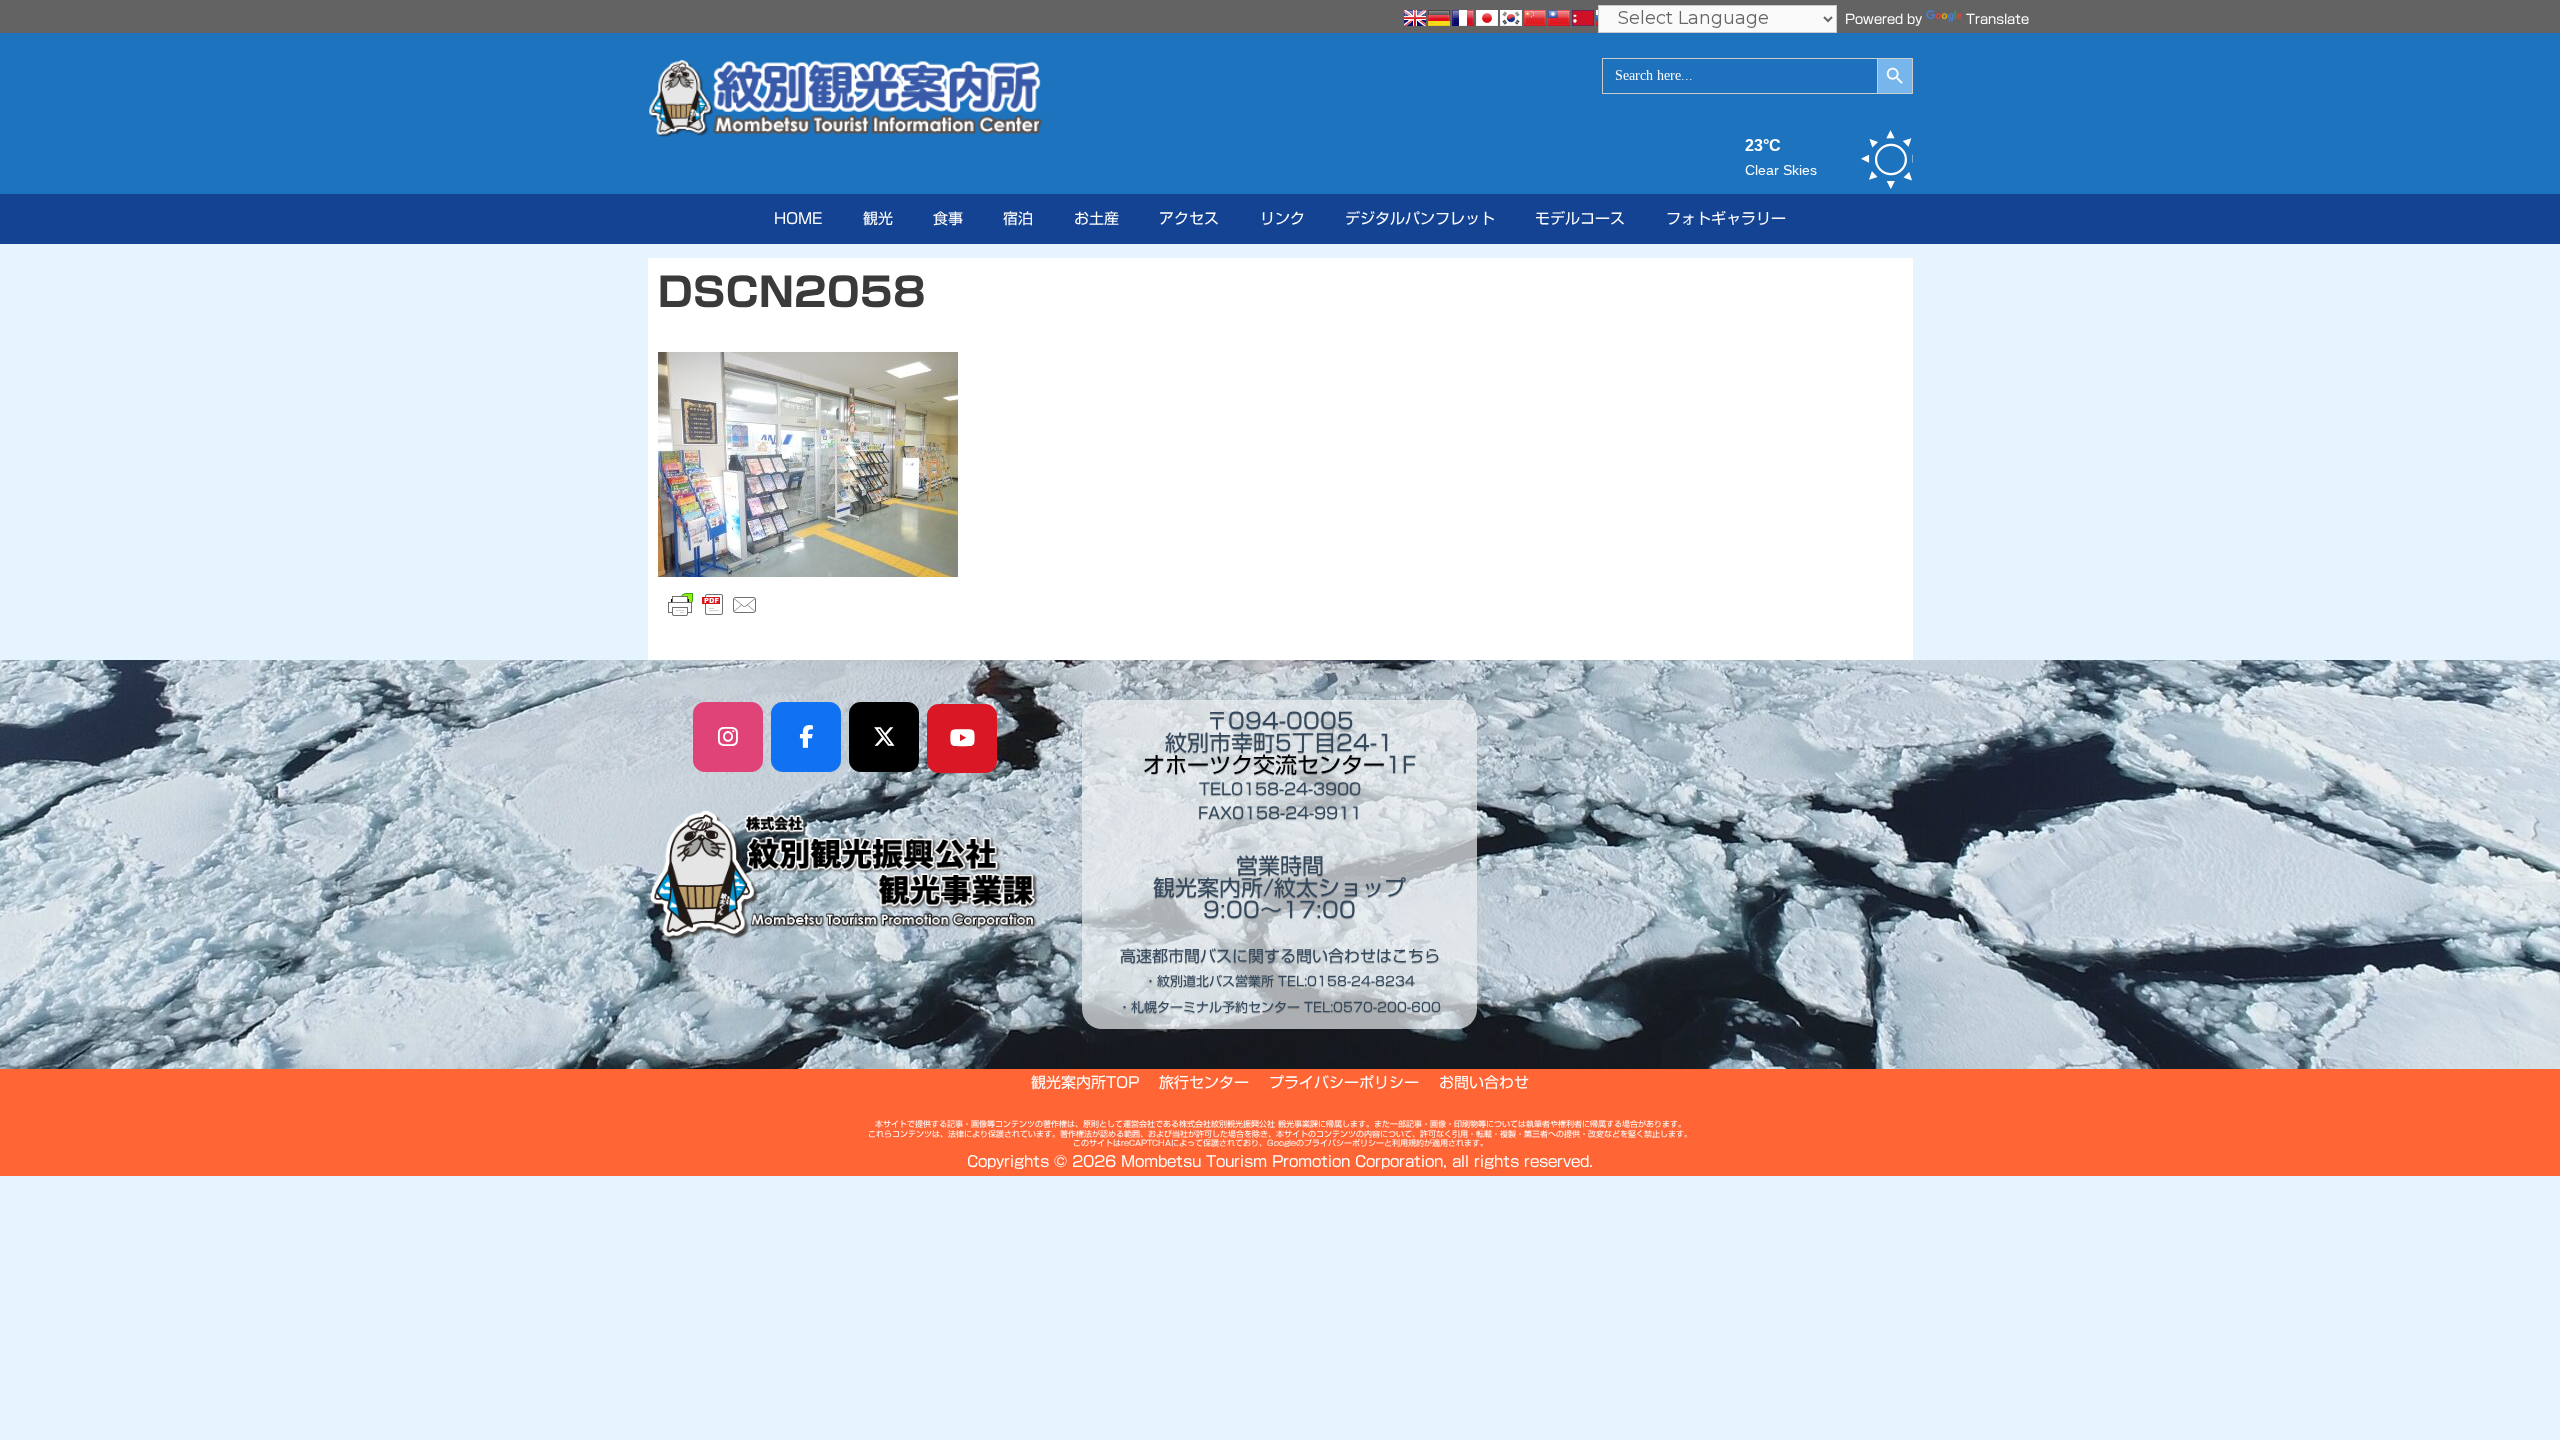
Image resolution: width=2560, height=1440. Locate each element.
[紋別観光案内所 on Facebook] (806, 737)
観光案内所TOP (1085, 1082)
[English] (1415, 18)
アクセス (1189, 218)
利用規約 (1408, 1143)
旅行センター (1204, 1082)
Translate (1997, 19)
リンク (1282, 218)
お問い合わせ (1484, 1082)
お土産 (1096, 218)
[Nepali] (1583, 18)
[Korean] (1511, 18)
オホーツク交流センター (1264, 765)
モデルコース (1580, 218)
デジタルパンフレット (1420, 218)
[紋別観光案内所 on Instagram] (728, 737)
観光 (878, 218)
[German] (1439, 18)
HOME (798, 218)
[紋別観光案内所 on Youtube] (962, 739)
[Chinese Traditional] (1559, 18)
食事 (948, 218)
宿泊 (1018, 218)
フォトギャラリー (1726, 218)
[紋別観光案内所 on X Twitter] (884, 737)
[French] (1463, 18)
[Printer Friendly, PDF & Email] (713, 605)
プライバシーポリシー (1344, 1082)
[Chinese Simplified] (1535, 18)
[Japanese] (1487, 18)
